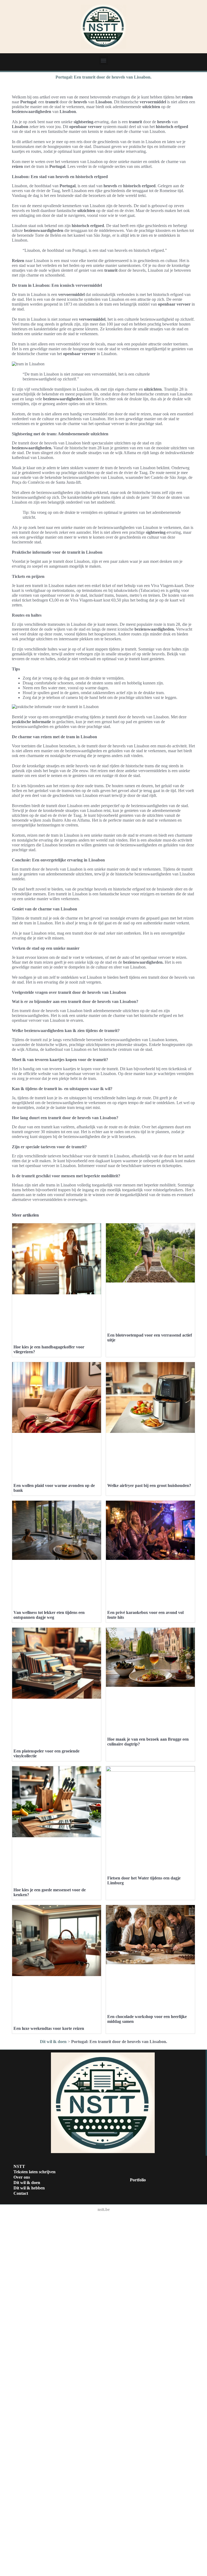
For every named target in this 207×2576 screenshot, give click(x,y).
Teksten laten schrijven (34, 2172)
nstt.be (104, 2209)
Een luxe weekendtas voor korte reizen (49, 2028)
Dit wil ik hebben (29, 2188)
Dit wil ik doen (53, 2042)
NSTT (19, 2166)
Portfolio (138, 2180)
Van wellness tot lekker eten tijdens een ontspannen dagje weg (49, 1615)
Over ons (22, 2177)
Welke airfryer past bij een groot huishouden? (149, 1485)
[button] (104, 60)
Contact (21, 2193)
